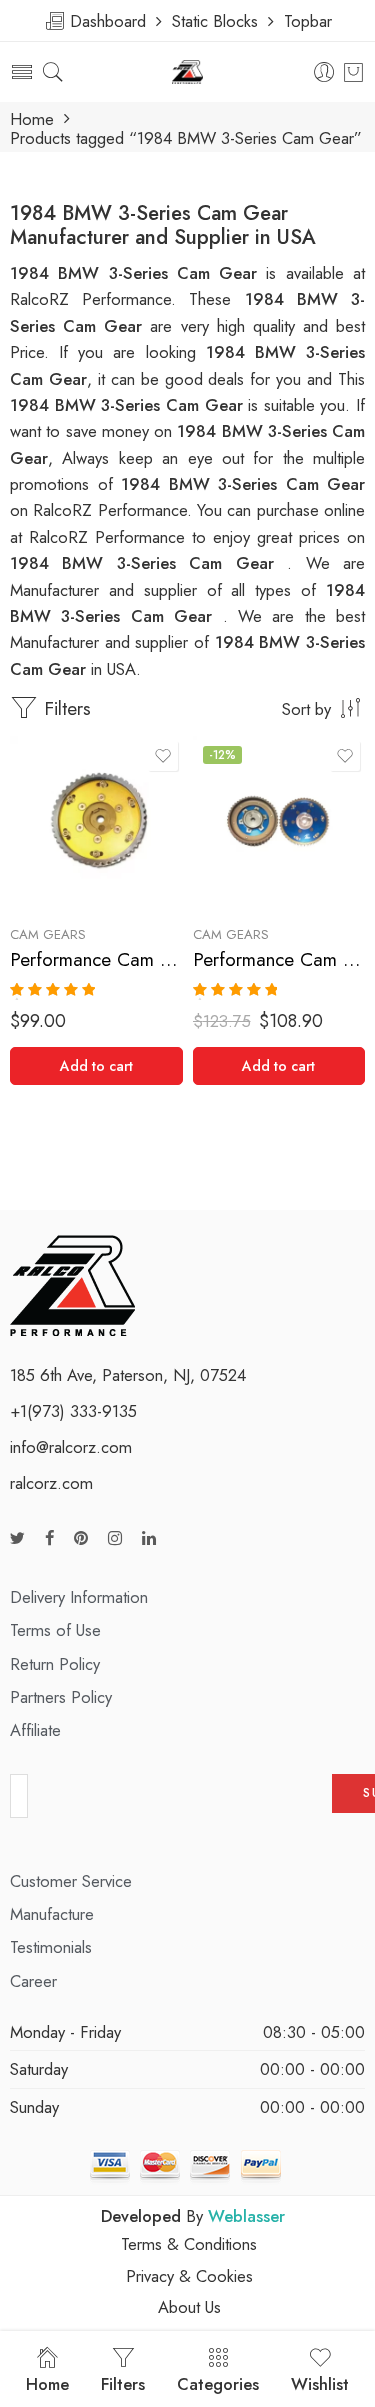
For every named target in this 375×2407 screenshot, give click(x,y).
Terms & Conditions (189, 2244)
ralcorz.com (51, 1483)
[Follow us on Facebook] (49, 1538)
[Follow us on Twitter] (17, 1538)
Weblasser (246, 2216)
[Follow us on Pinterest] (81, 1538)
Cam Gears (48, 934)
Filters (64, 708)
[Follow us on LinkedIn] (149, 1538)
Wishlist (320, 2384)
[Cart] (353, 72)
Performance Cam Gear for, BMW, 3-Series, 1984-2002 (96, 959)
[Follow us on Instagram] (115, 1538)
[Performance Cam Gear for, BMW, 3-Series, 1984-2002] (96, 822)
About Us (189, 2307)
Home (32, 119)
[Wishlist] (163, 756)
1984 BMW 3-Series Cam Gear (129, 405)
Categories (218, 2384)
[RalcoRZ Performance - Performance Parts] (187, 72)
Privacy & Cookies (189, 2276)
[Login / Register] (324, 72)
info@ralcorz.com (71, 1447)
